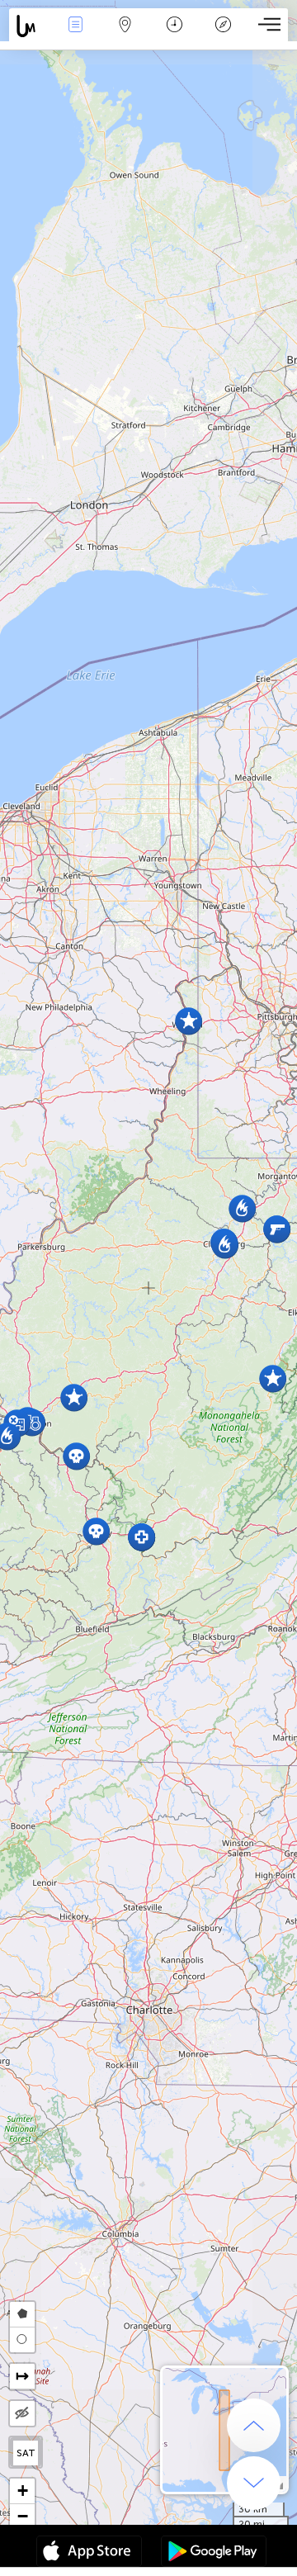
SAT (26, 2453)
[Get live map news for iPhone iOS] (89, 2553)
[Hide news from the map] (22, 2413)
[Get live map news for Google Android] (214, 2553)
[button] (141, 1537)
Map (125, 36)
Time (174, 36)
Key (223, 36)
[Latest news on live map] (30, 26)
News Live (75, 36)
